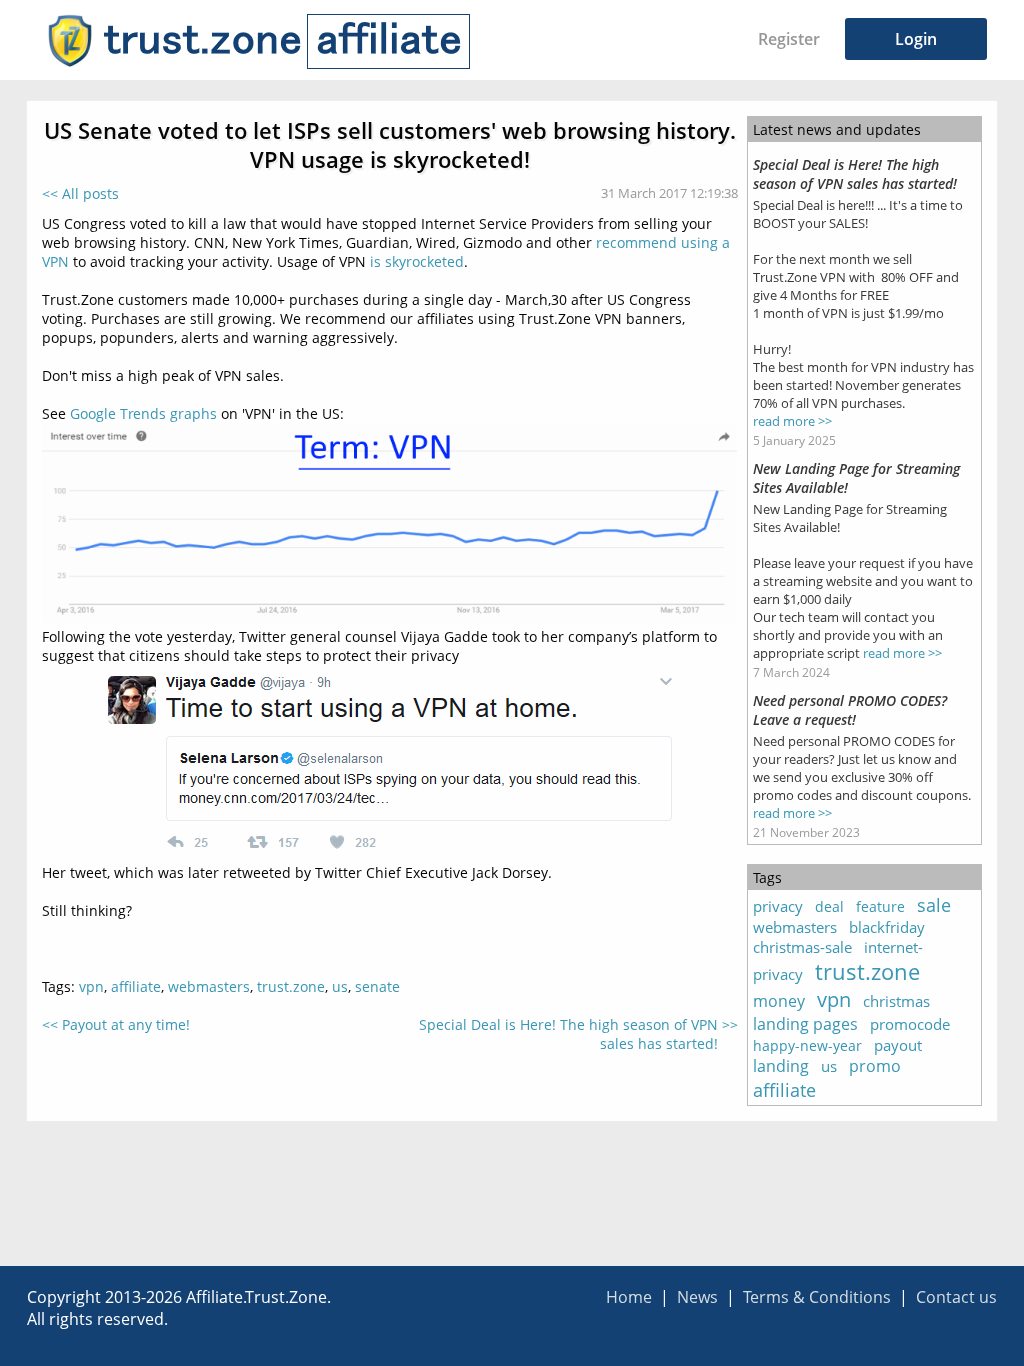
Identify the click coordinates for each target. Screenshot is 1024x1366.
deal (829, 906)
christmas (896, 1001)
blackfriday (887, 927)
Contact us (956, 1297)
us (340, 986)
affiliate (136, 986)
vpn (91, 986)
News (697, 1297)
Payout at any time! (126, 1024)
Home (629, 1297)
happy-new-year (807, 1045)
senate (377, 986)
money (779, 1001)
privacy (778, 906)
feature (880, 906)
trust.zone (291, 986)
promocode (910, 1024)
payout (898, 1045)
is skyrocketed (417, 261)
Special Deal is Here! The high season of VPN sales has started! (568, 1034)
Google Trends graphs (143, 413)
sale (934, 905)
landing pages (805, 1024)
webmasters (209, 986)
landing (781, 1066)
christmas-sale (802, 947)
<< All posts (80, 193)
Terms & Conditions (817, 1297)
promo (875, 1066)
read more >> (792, 421)
